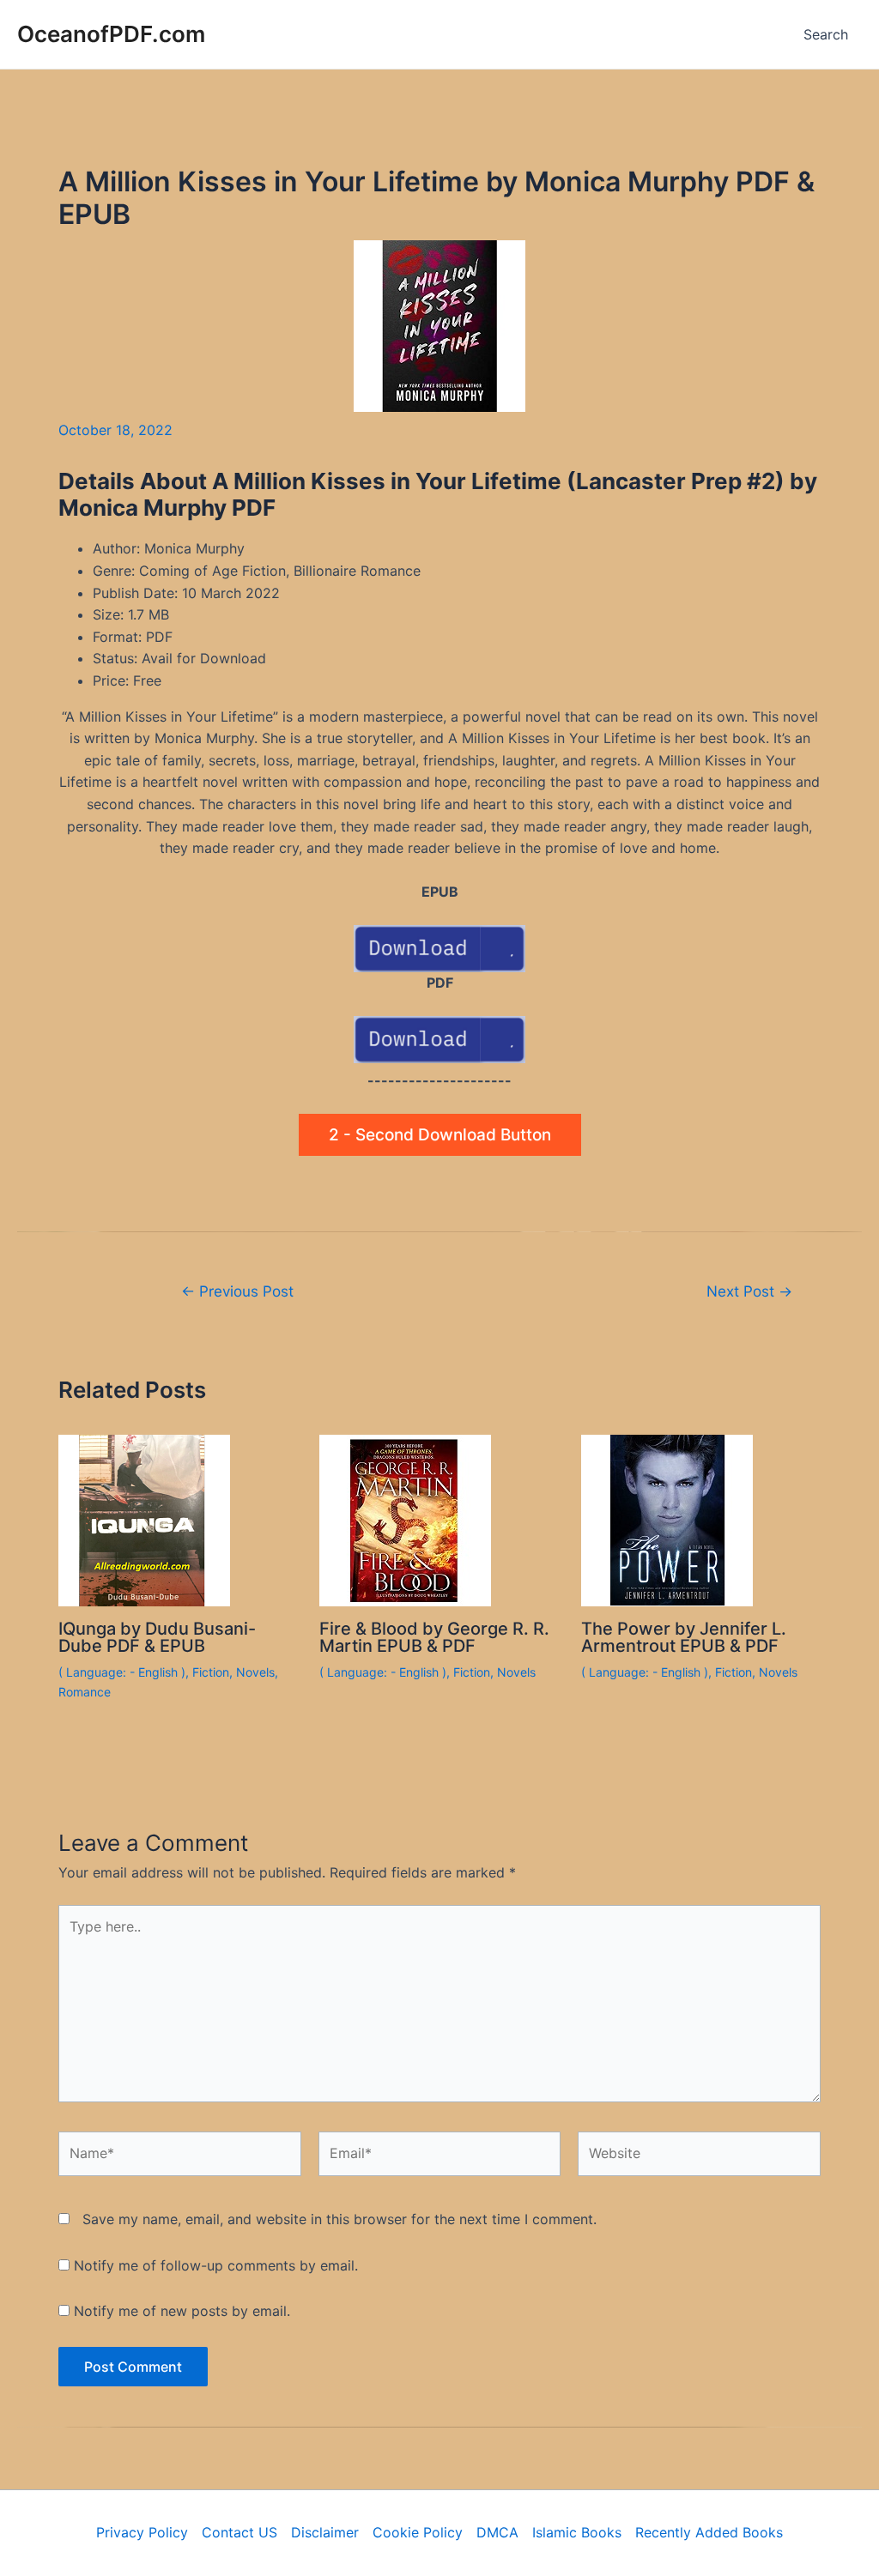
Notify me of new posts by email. (182, 2311)
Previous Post (237, 1291)
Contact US (239, 2532)
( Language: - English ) (122, 1672)
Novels (255, 1672)
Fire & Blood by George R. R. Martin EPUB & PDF (434, 1637)
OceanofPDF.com (111, 34)
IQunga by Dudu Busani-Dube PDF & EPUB (157, 1637)
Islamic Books (577, 2532)
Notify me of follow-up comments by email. (216, 2265)
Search (826, 34)
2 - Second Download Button (440, 1135)
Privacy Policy (142, 2532)
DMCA (497, 2532)
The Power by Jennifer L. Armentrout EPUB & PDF (684, 1637)
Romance (85, 1692)
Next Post (749, 1291)
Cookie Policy (418, 2532)
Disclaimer (325, 2532)
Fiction (211, 1672)
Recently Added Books (709, 2532)
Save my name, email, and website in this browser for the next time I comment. (339, 2219)
